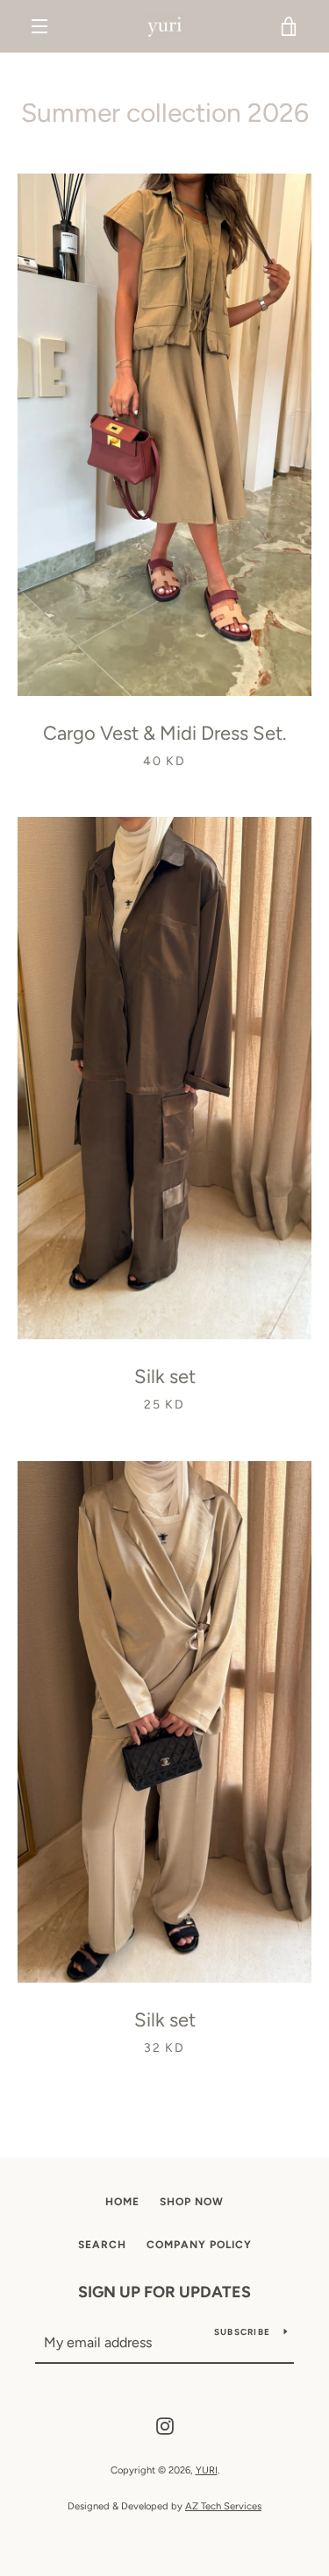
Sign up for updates (164, 2292)
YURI (207, 2470)
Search (102, 2245)
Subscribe (242, 2332)
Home (122, 2202)
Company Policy (199, 2245)
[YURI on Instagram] (165, 2426)
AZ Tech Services (223, 2506)
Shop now (192, 2202)
